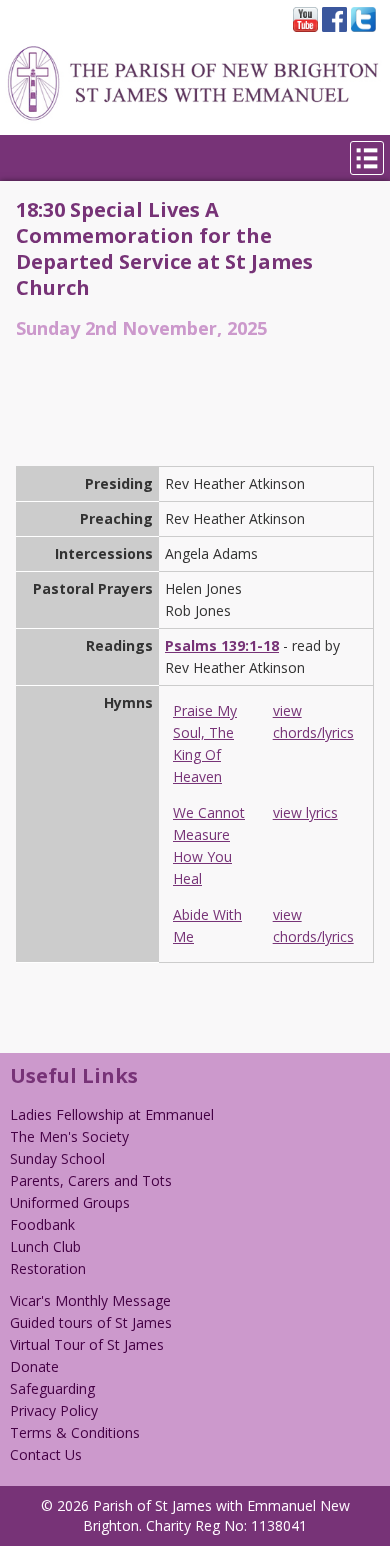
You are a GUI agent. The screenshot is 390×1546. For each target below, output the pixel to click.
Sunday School (57, 1158)
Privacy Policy (54, 1410)
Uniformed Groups (70, 1202)
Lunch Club (45, 1246)
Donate (34, 1366)
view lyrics (305, 812)
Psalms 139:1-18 (222, 645)
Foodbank (42, 1224)
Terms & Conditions (75, 1432)
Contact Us (46, 1454)
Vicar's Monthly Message (90, 1300)
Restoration (48, 1268)
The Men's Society (69, 1136)
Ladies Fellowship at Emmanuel (112, 1114)
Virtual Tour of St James (87, 1344)
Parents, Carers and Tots (91, 1180)
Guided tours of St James (91, 1322)
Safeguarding (52, 1388)
